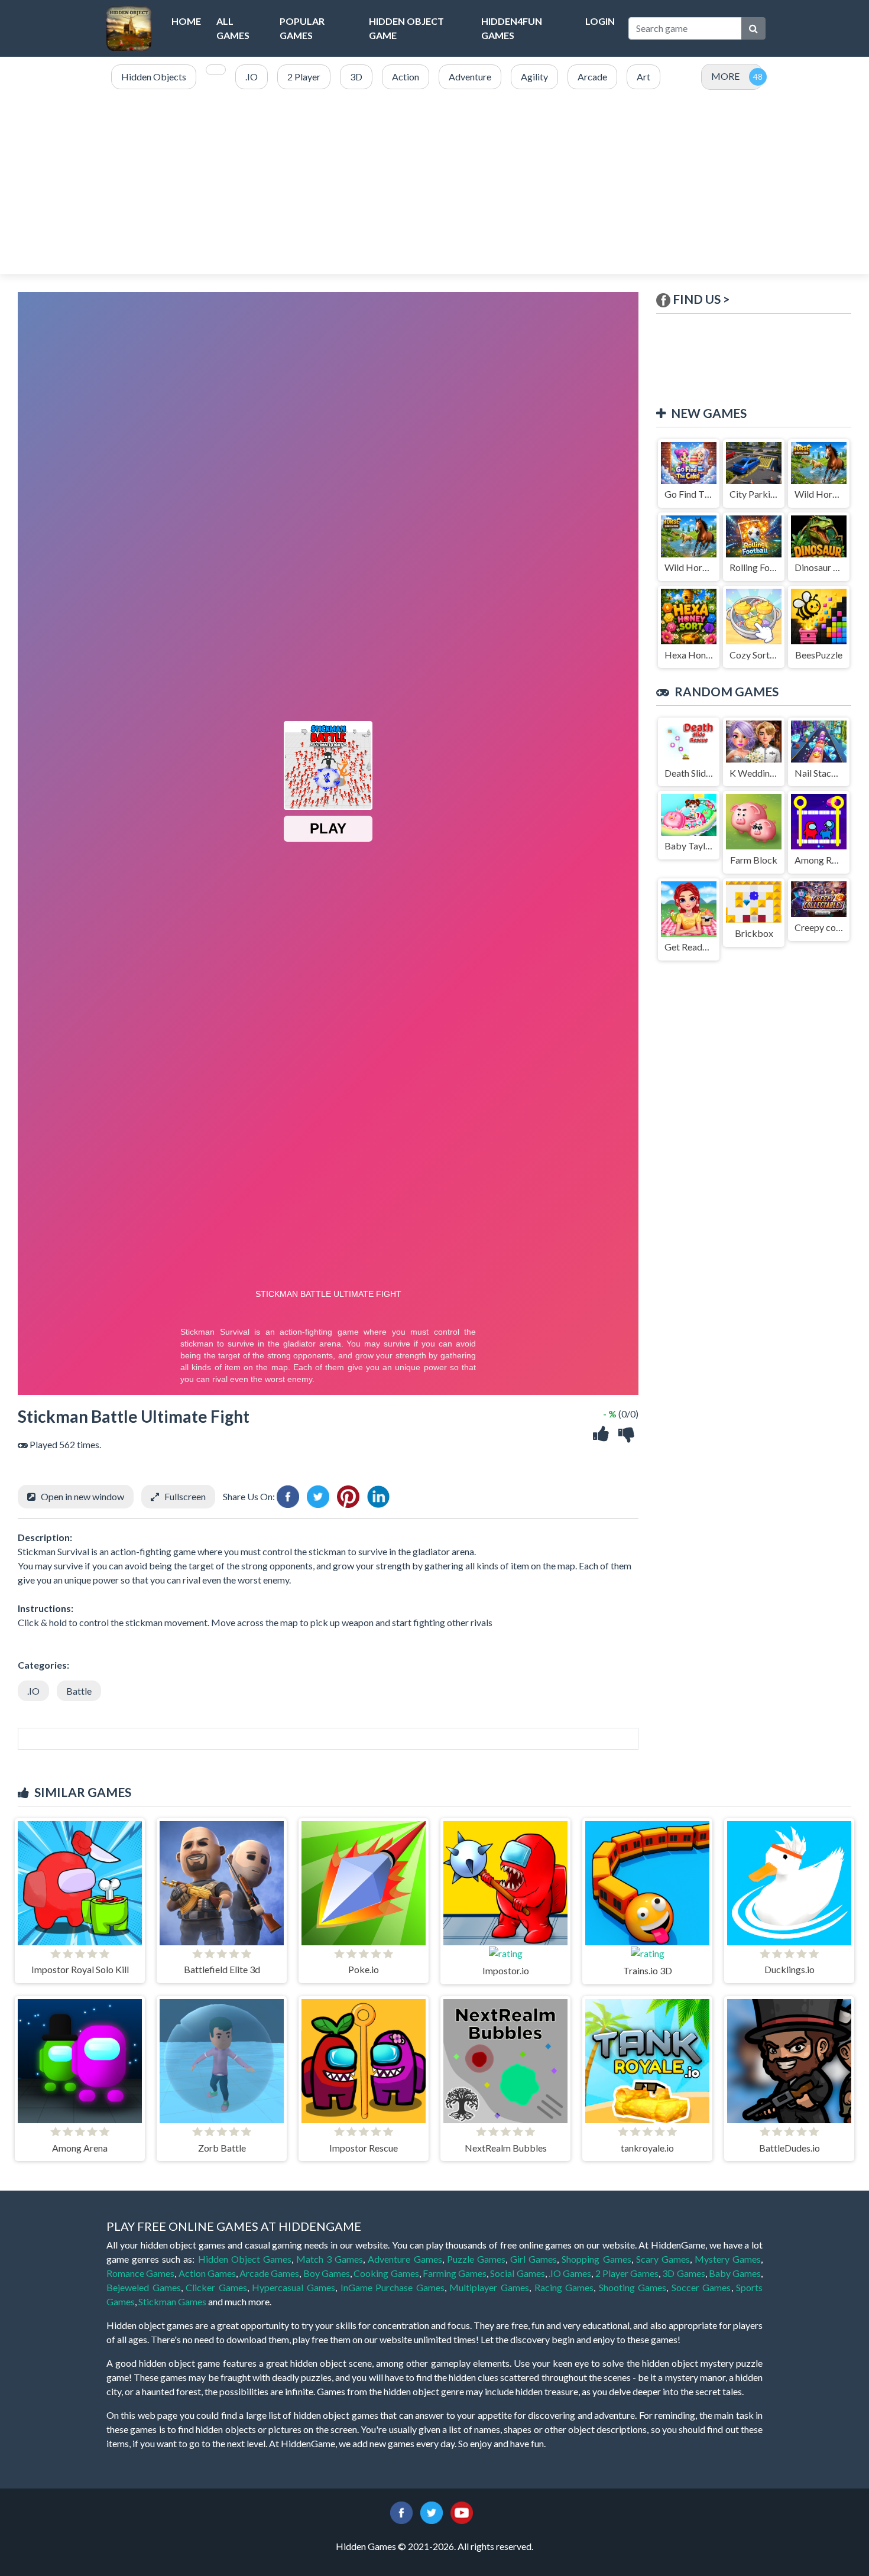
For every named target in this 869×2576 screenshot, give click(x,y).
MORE (725, 76)
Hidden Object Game (406, 28)
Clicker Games (216, 2287)
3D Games (683, 2273)
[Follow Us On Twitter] (432, 2511)
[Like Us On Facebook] (401, 2511)
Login (600, 21)
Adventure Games (405, 2259)
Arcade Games (269, 2273)
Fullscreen (185, 1496)
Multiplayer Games (489, 2287)
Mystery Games (728, 2259)
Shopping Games (596, 2259)
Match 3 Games (330, 2259)
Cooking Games (386, 2273)
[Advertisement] (434, 183)
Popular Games (302, 28)
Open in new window (82, 1496)
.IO (33, 1691)
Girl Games (534, 2259)
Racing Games (564, 2287)
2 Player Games (627, 2273)
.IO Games (570, 2273)
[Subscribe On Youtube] (462, 2511)
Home (186, 21)
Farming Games (455, 2273)
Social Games (517, 2273)
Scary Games (663, 2259)
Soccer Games (701, 2287)
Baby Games (735, 2273)
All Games (233, 28)
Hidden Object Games (245, 2259)
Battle (79, 1691)
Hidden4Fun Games (512, 28)
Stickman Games (172, 2301)
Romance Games (140, 2273)
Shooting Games (633, 2287)
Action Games (207, 2273)
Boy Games (327, 2273)
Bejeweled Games (144, 2287)
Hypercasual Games (294, 2287)
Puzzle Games (476, 2259)
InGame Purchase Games (393, 2287)
